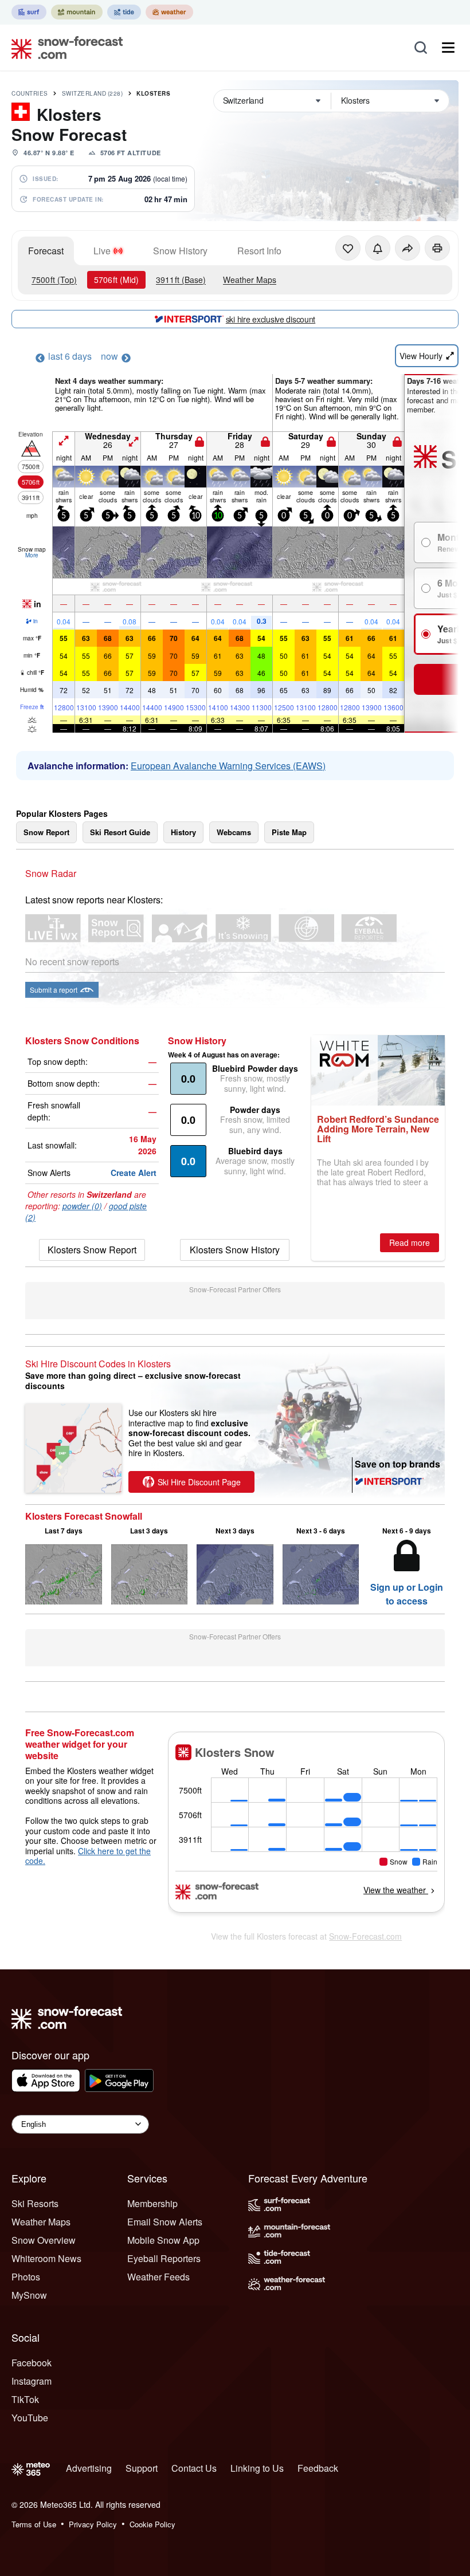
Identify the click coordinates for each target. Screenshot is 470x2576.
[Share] (408, 248)
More (32, 555)
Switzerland (93, 93)
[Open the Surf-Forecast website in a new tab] (29, 12)
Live (102, 251)
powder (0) (82, 1206)
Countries (30, 93)
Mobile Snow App (163, 2240)
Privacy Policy (93, 2524)
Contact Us (194, 2468)
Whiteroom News (46, 2258)
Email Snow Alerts (165, 2222)
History (183, 832)
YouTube (30, 2418)
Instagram (32, 2381)
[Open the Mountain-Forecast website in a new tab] (77, 12)
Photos (26, 2277)
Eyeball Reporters (164, 2258)
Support (142, 2468)
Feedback (318, 2468)
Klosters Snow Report (92, 1250)
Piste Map (289, 832)
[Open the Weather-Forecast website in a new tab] (169, 12)
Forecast (46, 251)
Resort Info (259, 251)
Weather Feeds (158, 2277)
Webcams (234, 832)
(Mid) (116, 280)
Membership (152, 2203)
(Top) (54, 280)
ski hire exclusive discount (271, 319)
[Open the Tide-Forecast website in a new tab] (124, 12)
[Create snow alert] (378, 248)
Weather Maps (250, 280)
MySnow (29, 2295)
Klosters (153, 93)
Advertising (89, 2468)
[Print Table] (437, 248)
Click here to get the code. (88, 1856)
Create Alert (134, 1173)
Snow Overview (44, 2240)
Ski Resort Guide (120, 832)
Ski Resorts (35, 2203)
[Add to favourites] (348, 248)
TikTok (25, 2399)
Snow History (180, 251)
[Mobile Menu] (448, 48)
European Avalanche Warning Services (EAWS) (228, 766)
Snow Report (46, 832)
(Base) (181, 280)
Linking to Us (257, 2468)
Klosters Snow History (235, 1250)
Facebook (32, 2363)
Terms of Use (34, 2524)
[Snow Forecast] (64, 48)
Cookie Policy (152, 2524)
